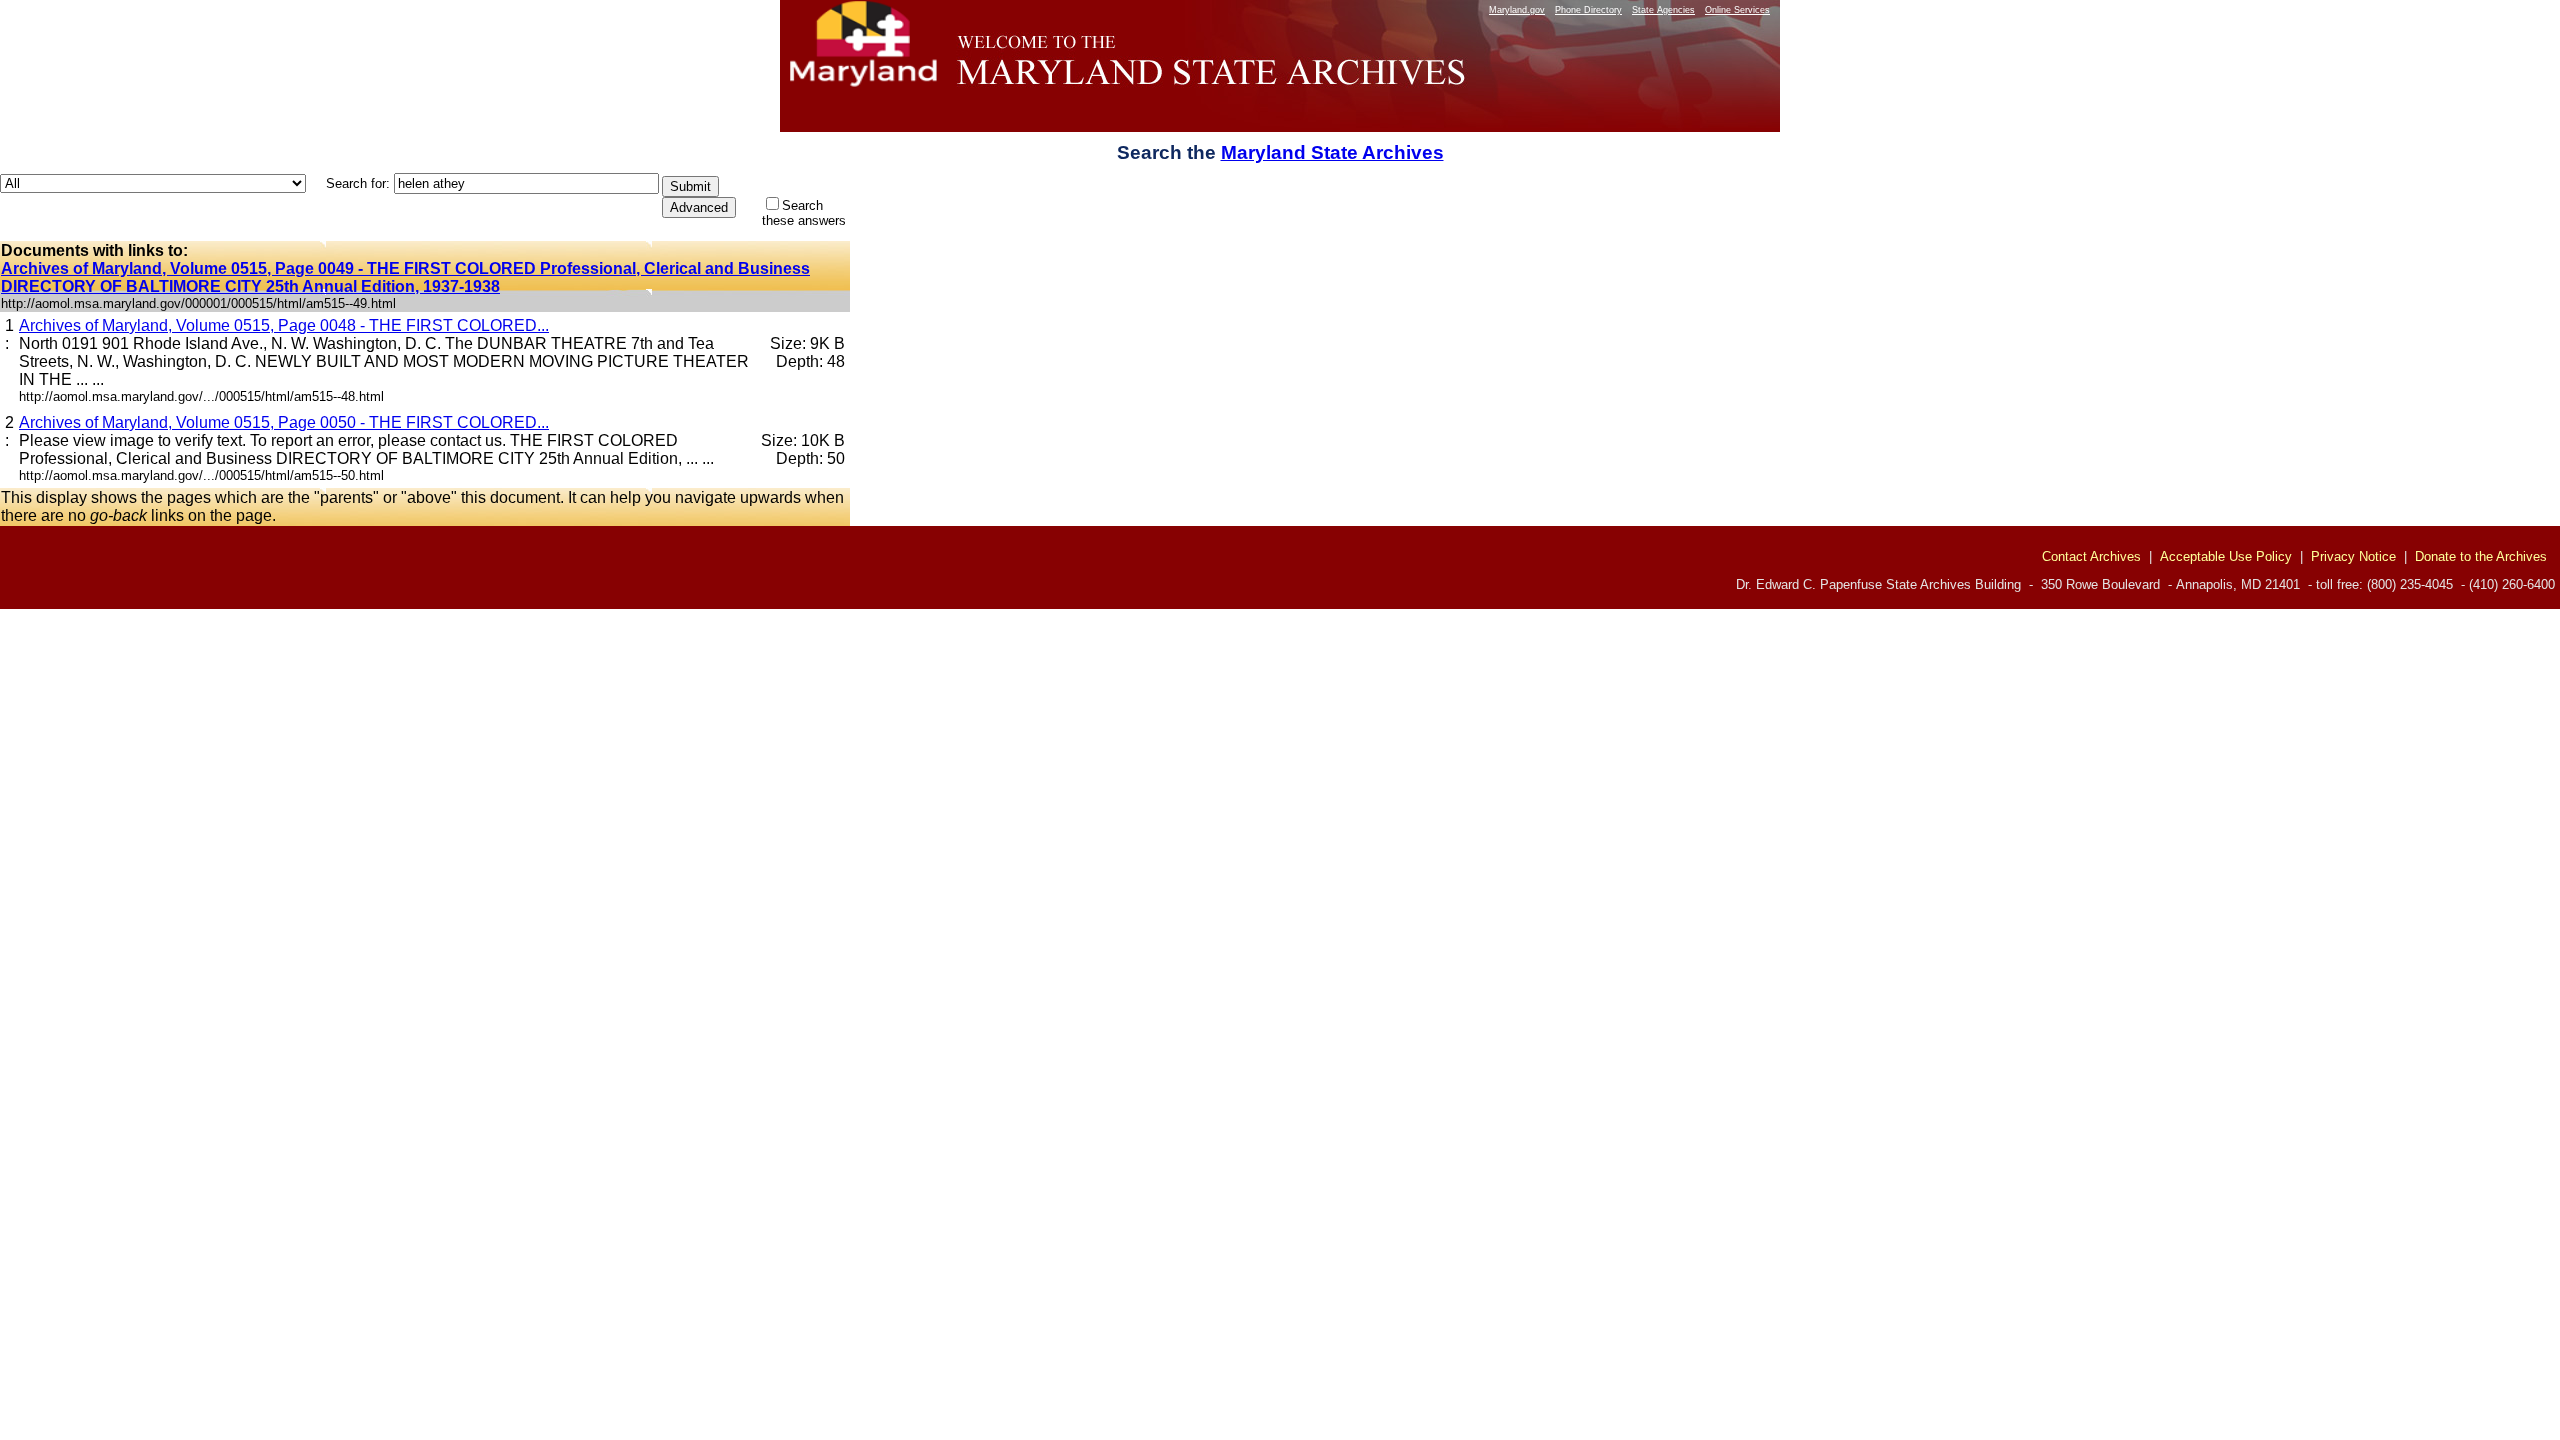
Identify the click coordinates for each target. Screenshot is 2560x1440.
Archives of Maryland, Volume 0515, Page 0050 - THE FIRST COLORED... (284, 422)
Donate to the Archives (2481, 556)
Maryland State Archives (1332, 152)
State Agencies (1663, 10)
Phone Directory (1588, 10)
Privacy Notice (2353, 556)
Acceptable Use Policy (2226, 556)
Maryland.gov (1517, 10)
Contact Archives (2091, 556)
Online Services (1737, 10)
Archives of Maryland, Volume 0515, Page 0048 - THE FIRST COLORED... (284, 325)
